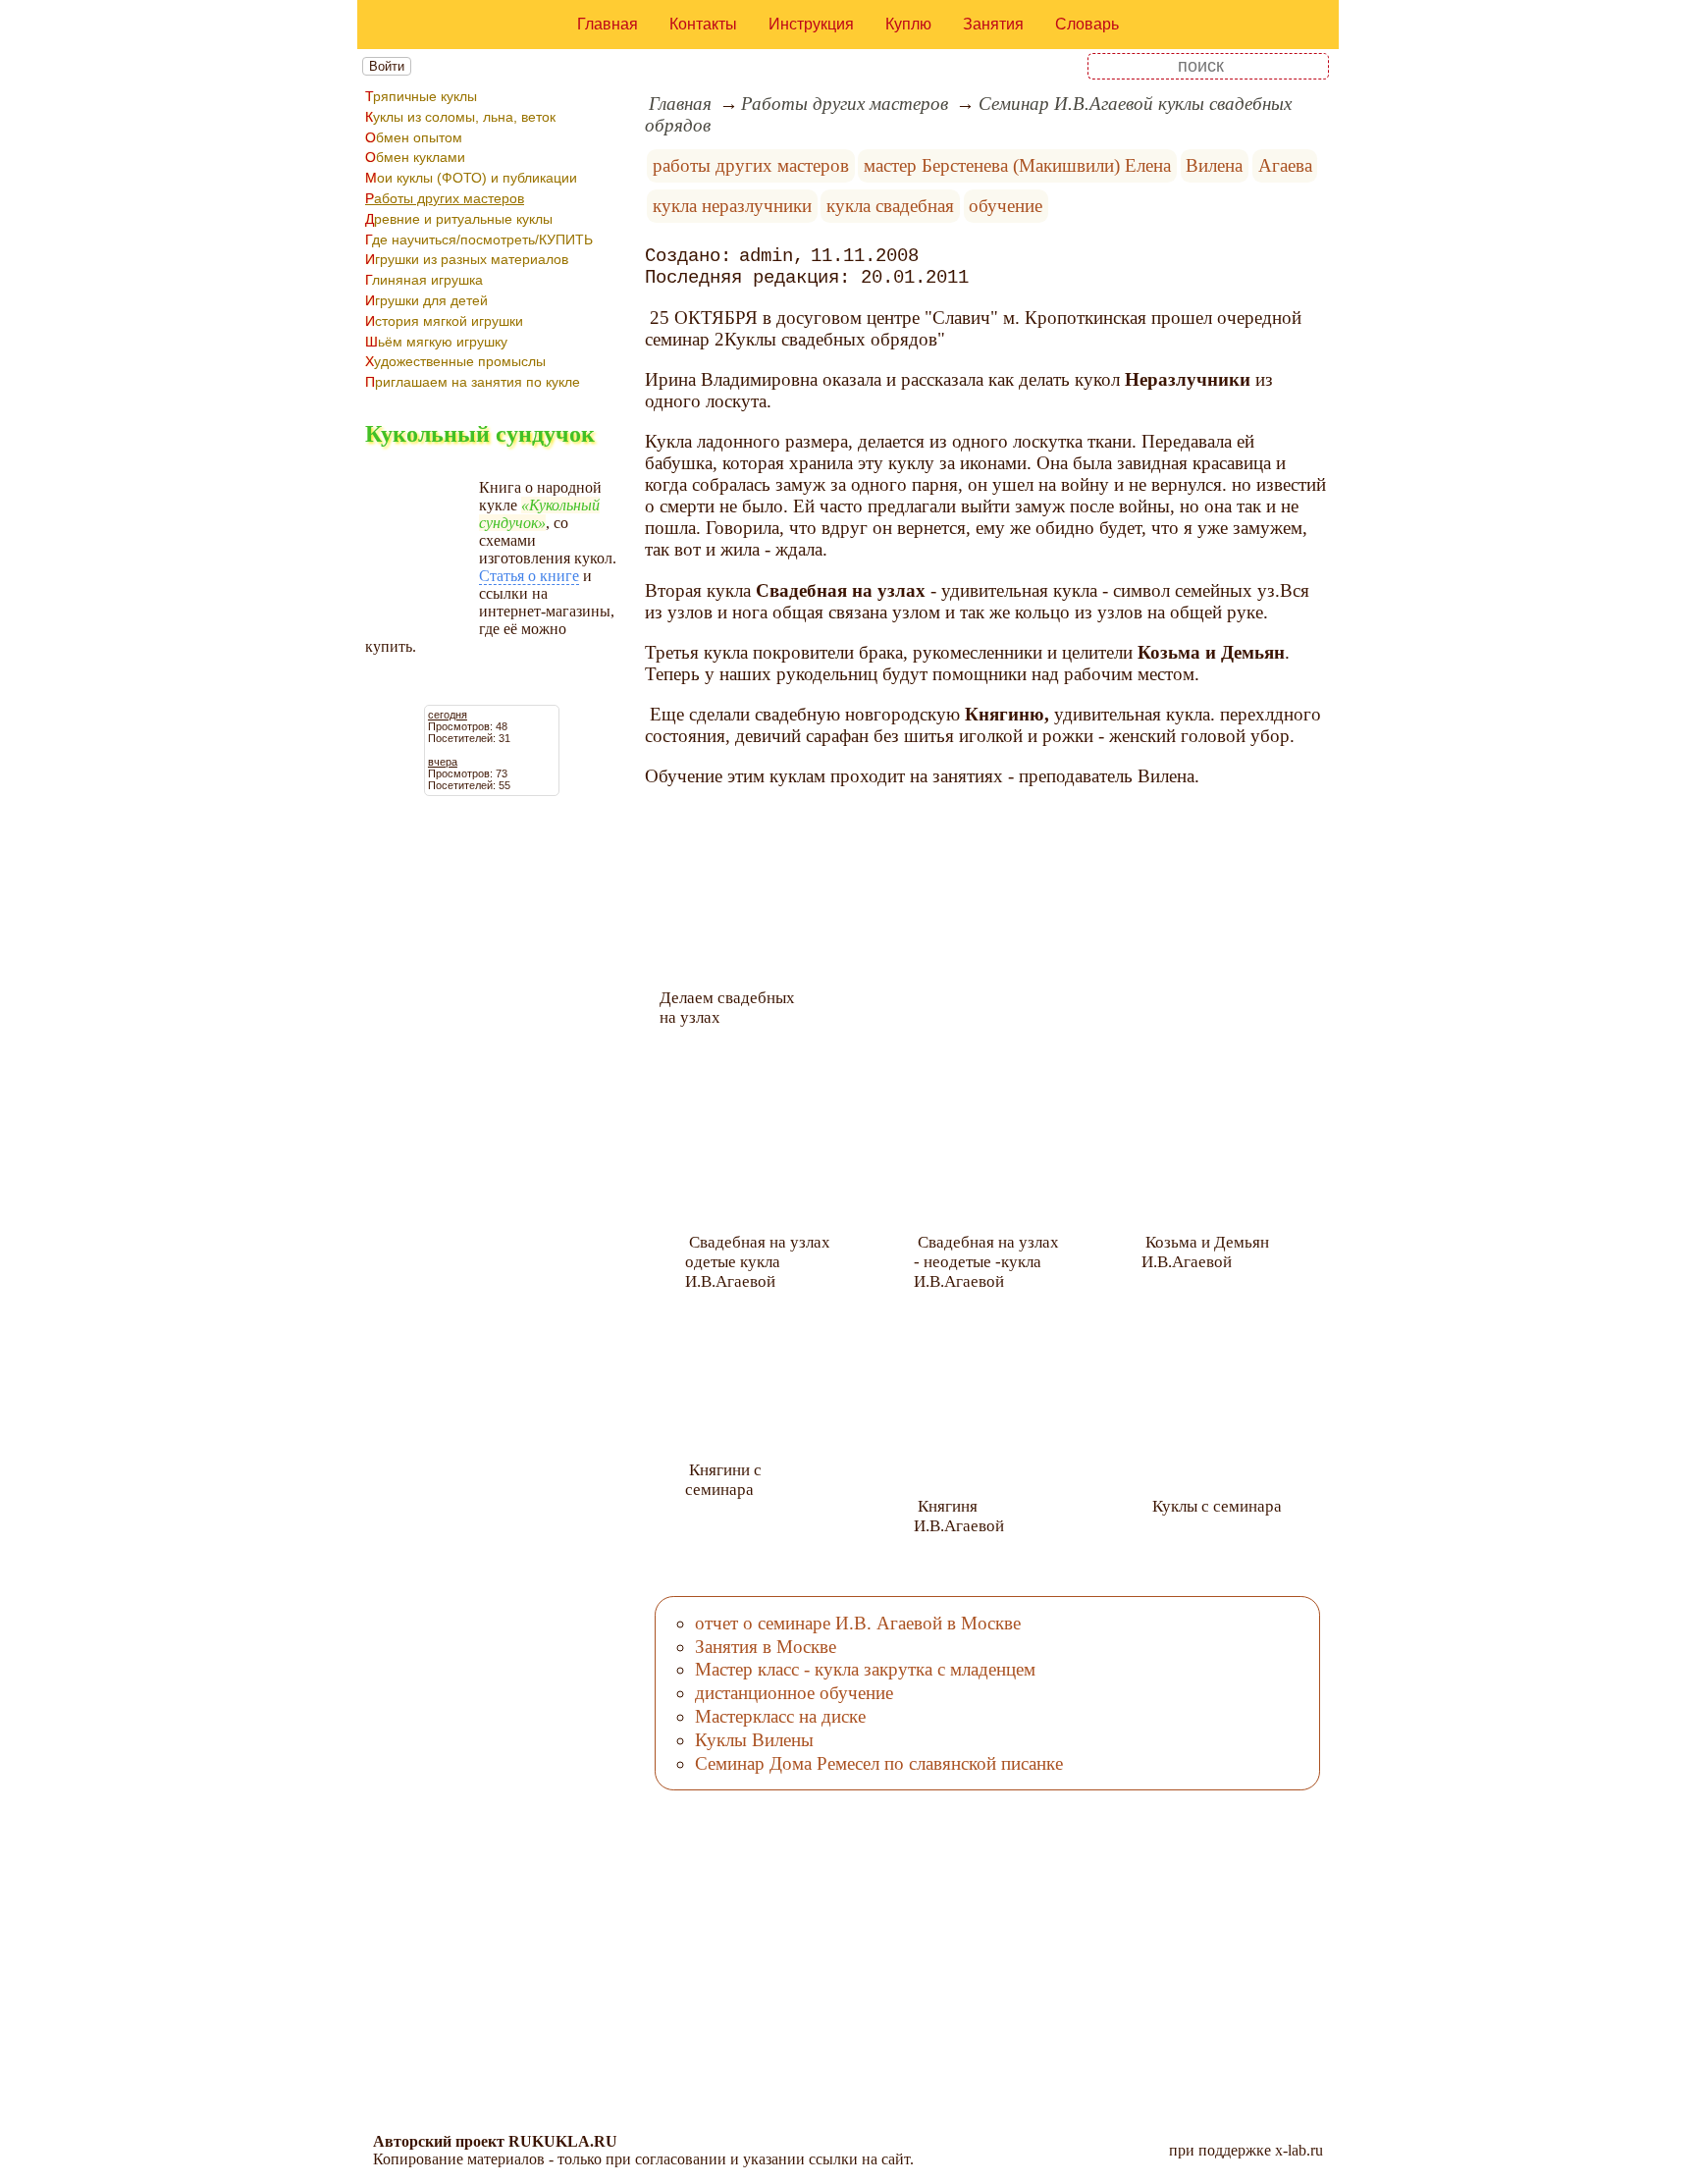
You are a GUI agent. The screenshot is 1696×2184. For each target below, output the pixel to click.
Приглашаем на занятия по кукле (473, 382)
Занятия (993, 24)
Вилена (1214, 165)
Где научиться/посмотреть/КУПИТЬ (479, 240)
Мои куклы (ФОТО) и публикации (471, 178)
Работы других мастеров (445, 198)
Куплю (908, 24)
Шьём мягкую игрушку (436, 342)
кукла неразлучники (732, 206)
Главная (608, 24)
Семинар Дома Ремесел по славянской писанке (879, 1763)
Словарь (1087, 24)
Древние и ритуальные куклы (459, 219)
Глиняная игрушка (424, 280)
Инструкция (811, 24)
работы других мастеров (751, 165)
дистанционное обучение (794, 1693)
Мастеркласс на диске (780, 1716)
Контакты (703, 24)
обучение (1006, 206)
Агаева (1285, 165)
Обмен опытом (414, 137)
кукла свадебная (890, 206)
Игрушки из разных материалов (467, 259)
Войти (387, 66)
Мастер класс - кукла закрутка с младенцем (865, 1669)
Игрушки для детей (426, 300)
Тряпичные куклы (421, 96)
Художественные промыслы (455, 361)
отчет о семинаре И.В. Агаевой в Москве (858, 1623)
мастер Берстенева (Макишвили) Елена (1017, 165)
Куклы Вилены (754, 1740)
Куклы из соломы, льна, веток (460, 117)
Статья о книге (529, 576)
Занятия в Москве (766, 1647)
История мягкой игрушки (444, 321)
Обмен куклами (415, 157)
